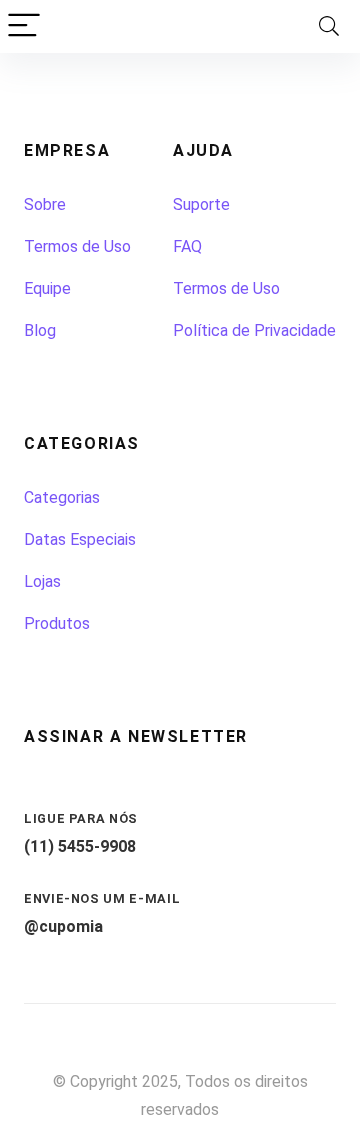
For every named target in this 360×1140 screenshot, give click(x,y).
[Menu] (24, 26)
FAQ (187, 246)
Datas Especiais (80, 539)
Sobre (45, 204)
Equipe (47, 288)
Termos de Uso (77, 246)
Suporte (201, 204)
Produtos (57, 623)
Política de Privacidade (254, 330)
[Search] (329, 26)
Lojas (42, 581)
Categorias (62, 497)
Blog (40, 330)
